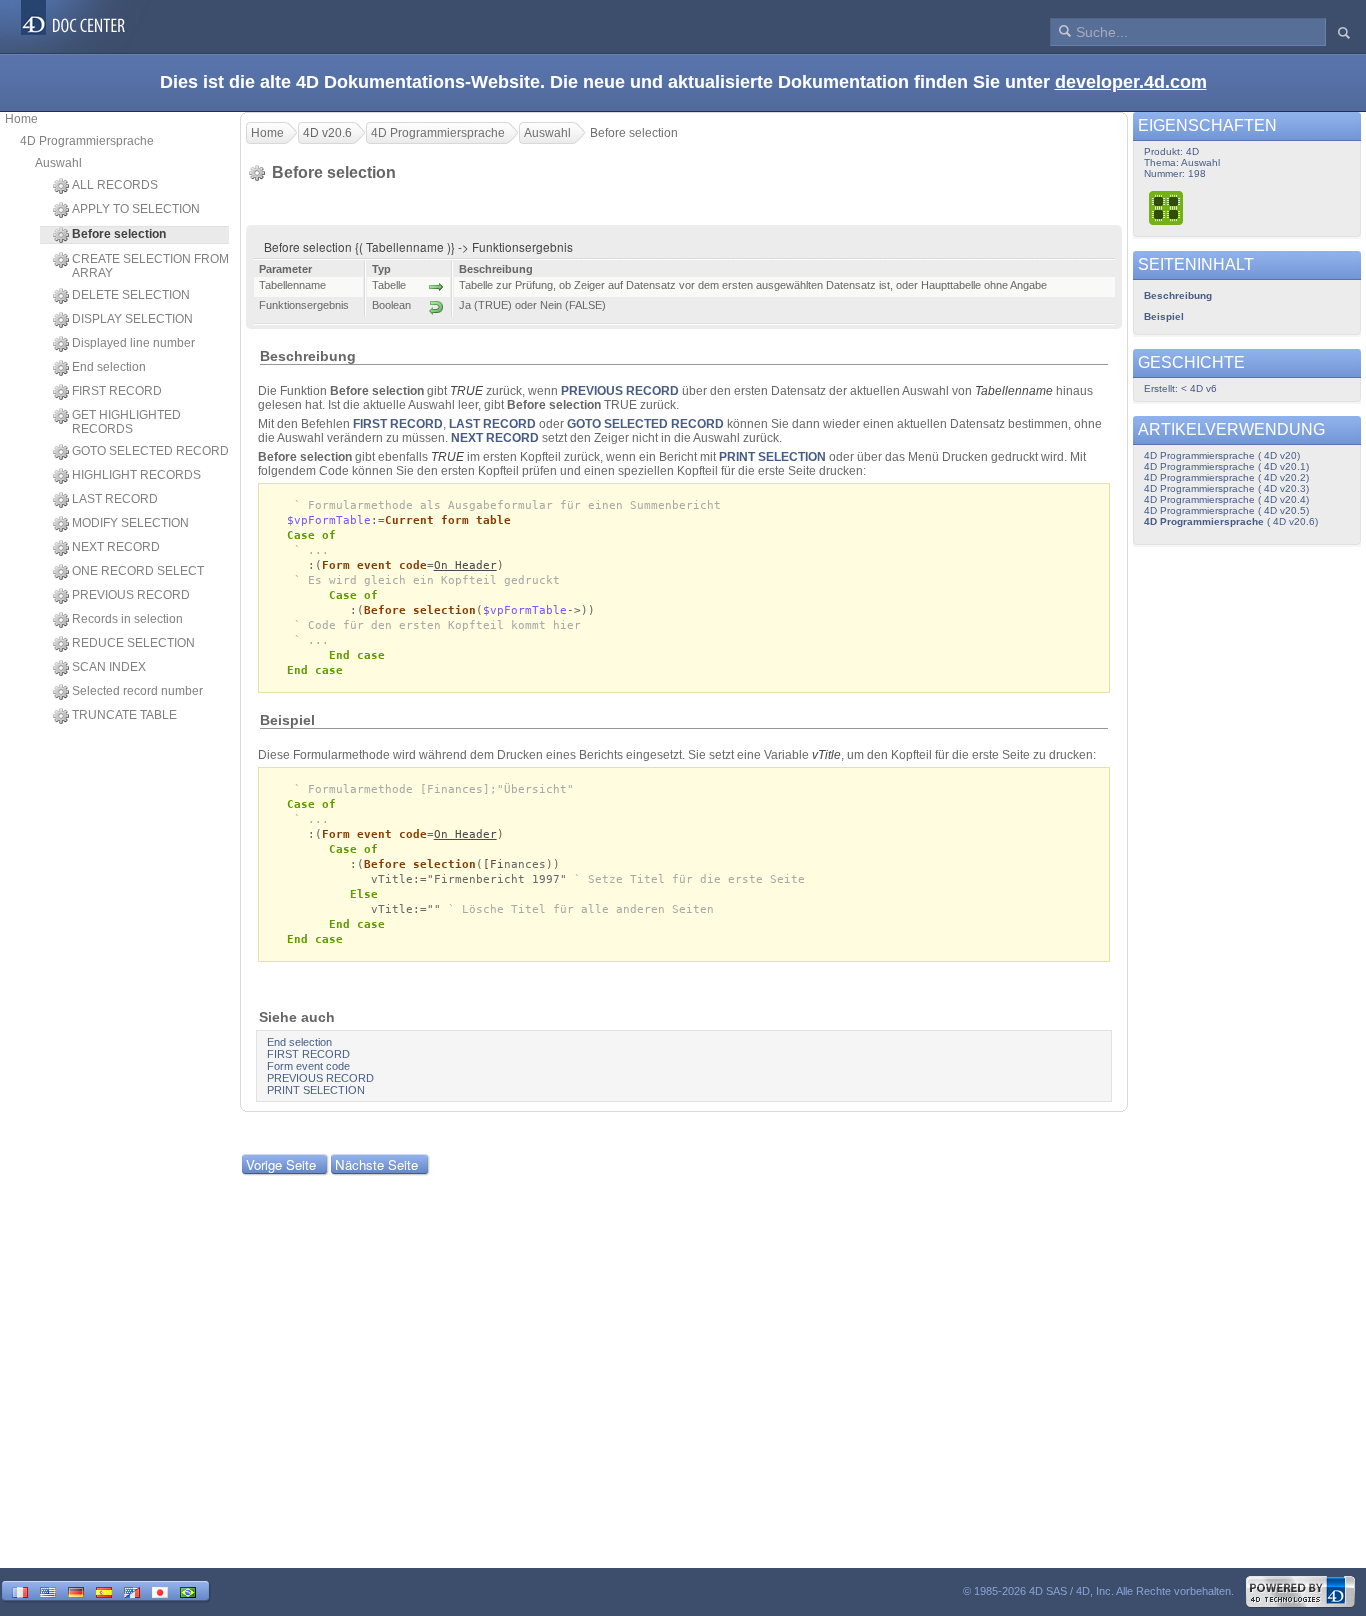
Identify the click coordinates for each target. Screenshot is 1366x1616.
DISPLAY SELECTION (132, 319)
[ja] (160, 1590)
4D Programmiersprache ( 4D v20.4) (1226, 499)
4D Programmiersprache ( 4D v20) (1222, 455)
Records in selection (127, 619)
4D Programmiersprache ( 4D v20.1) (1226, 466)
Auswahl (58, 163)
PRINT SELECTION (772, 457)
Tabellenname (1014, 391)
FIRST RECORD (117, 391)
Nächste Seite (376, 1164)
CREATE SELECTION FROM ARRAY (150, 266)
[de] (76, 1590)
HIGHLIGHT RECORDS (136, 475)
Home (21, 119)
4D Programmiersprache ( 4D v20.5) (1226, 510)
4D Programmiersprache (87, 141)
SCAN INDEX (109, 667)
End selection (109, 367)
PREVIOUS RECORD (131, 595)
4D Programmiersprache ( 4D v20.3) (1226, 488)
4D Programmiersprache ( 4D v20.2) (1226, 477)
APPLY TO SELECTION (136, 209)
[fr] (20, 1590)
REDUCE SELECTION (133, 643)
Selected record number (137, 691)
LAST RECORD (115, 499)
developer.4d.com (1131, 82)
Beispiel (1164, 316)
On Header (465, 565)
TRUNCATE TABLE (124, 715)
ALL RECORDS (115, 185)
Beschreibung (1178, 295)
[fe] (132, 1590)
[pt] (188, 1590)
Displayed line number (133, 343)
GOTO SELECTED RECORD (150, 451)
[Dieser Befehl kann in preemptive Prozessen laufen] (1167, 207)
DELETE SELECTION (131, 295)
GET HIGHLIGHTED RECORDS (126, 422)
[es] (104, 1590)
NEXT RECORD (116, 547)
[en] (48, 1590)
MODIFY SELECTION (130, 523)
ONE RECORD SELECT (138, 571)
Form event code (374, 565)
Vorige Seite (281, 1164)
